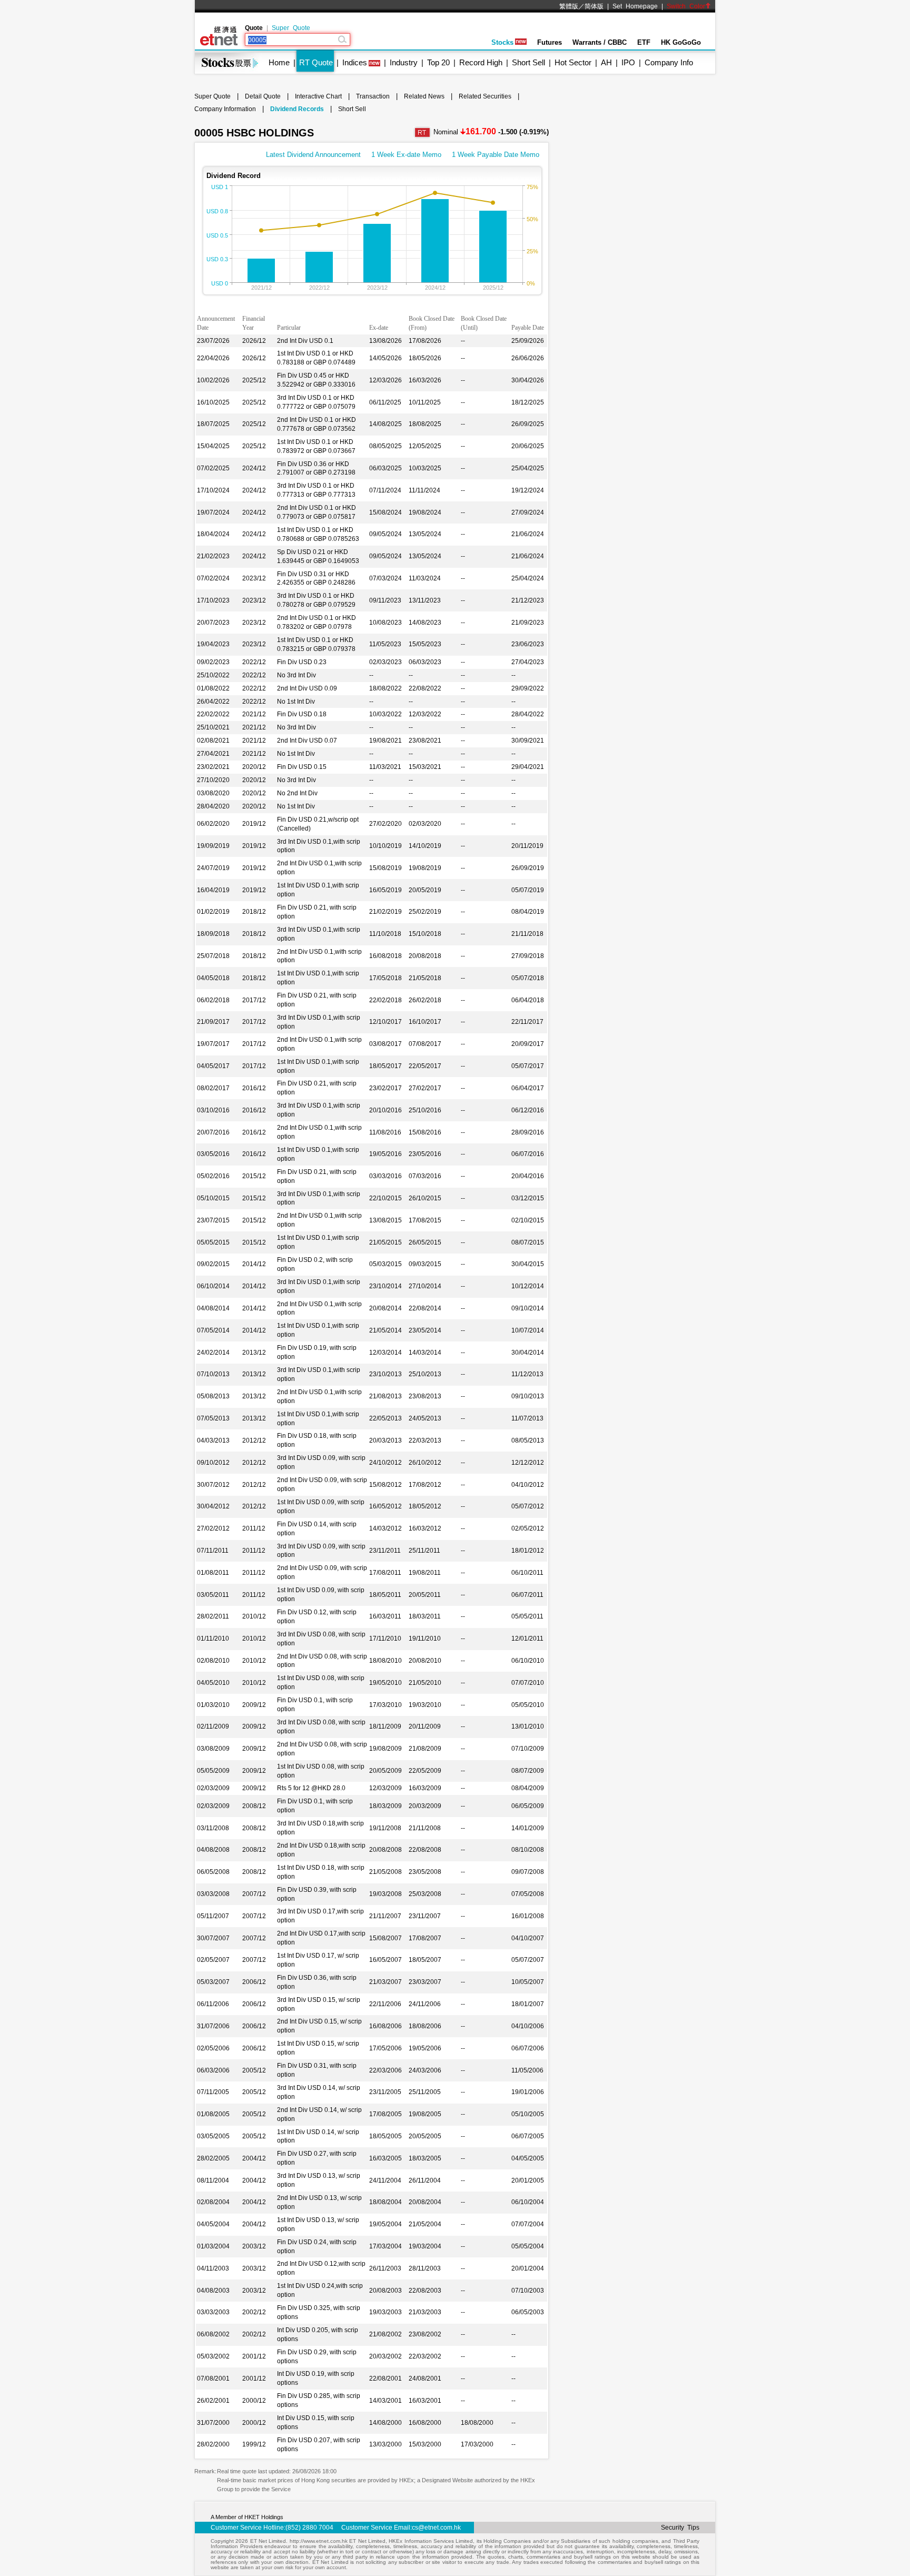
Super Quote (291, 28)
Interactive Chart (318, 96)
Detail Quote (263, 96)
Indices (355, 62)
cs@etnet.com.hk (436, 2528)
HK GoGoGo (681, 42)
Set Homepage (635, 6)
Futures (550, 42)
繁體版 (569, 6)
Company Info (669, 62)
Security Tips (680, 2528)
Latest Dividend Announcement (313, 155)
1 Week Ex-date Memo (406, 155)
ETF (644, 42)
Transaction (373, 96)
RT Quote (316, 62)
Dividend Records (297, 109)
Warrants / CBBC (600, 42)
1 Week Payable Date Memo (496, 155)
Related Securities (485, 96)
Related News (424, 96)
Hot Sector (573, 62)
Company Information (225, 109)
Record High (481, 62)
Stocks (502, 42)
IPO (628, 62)
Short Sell (528, 62)
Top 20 (438, 62)
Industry (404, 62)
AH (606, 62)
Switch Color (686, 6)
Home (279, 62)
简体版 (594, 6)
